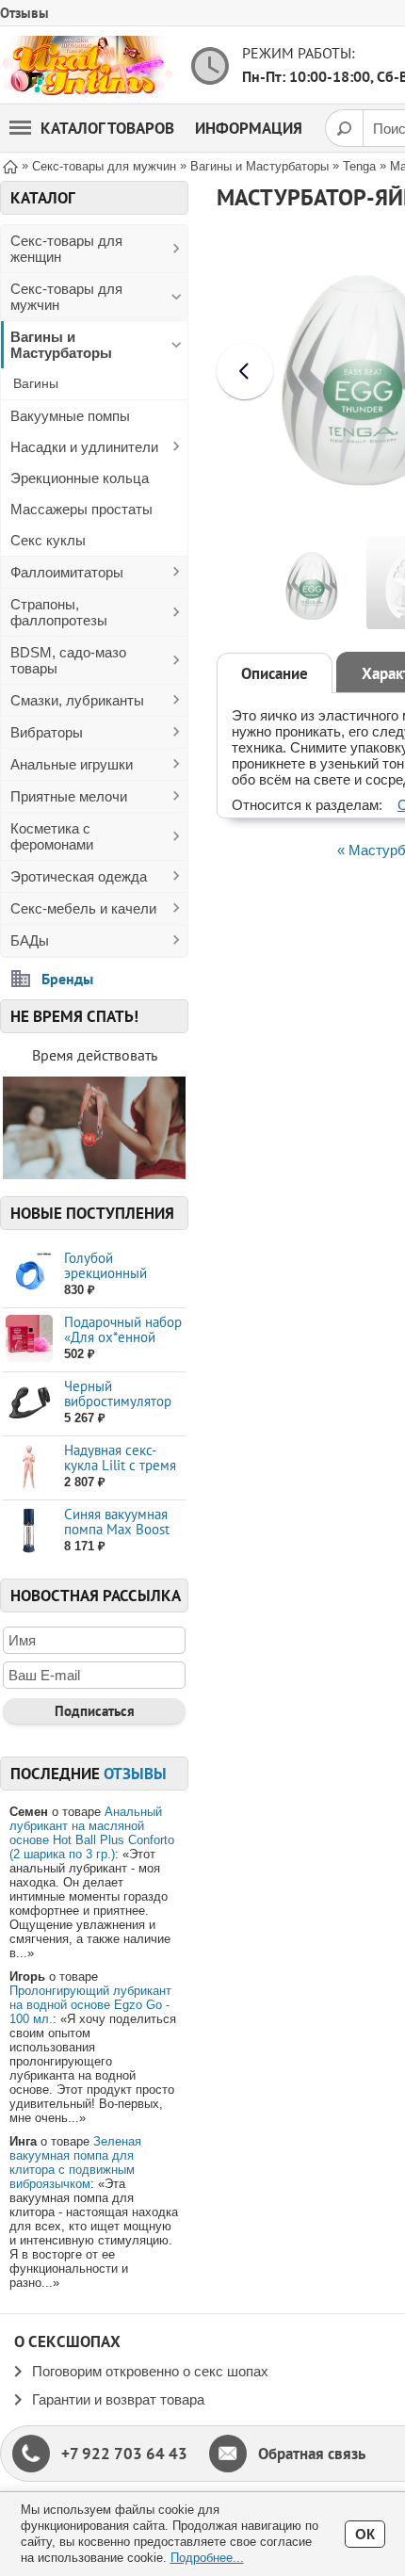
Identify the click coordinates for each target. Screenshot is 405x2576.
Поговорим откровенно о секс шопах (150, 2371)
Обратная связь (312, 2454)
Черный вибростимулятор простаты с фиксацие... (118, 1409)
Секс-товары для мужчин (66, 297)
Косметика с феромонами (52, 836)
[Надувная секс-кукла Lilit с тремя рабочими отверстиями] (29, 1467)
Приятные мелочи (69, 796)
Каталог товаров (107, 128)
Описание (275, 673)
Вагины (36, 383)
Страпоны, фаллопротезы (59, 612)
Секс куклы (48, 540)
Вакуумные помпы (70, 416)
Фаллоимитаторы (67, 572)
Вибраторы (47, 732)
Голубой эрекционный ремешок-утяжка (115, 1273)
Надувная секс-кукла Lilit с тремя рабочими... (120, 1465)
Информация (249, 128)
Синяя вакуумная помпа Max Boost (117, 1522)
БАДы (30, 940)
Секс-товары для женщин (66, 249)
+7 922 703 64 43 (124, 2454)
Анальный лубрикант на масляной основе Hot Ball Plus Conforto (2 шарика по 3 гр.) (92, 1833)
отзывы (135, 1774)
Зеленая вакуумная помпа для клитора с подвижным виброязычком (75, 2163)
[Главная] (10, 165)
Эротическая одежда (79, 876)
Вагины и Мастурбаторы (61, 345)
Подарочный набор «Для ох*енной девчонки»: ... (123, 1337)
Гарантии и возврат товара (118, 2399)
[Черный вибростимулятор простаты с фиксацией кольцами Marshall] (29, 1403)
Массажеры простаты (81, 509)
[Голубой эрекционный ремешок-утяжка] (29, 1275)
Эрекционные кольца (80, 478)
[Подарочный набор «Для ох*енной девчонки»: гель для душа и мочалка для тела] (29, 1339)
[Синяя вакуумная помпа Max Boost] (29, 1531)
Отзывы (24, 13)
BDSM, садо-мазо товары (68, 660)
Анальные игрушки (72, 764)
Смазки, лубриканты (77, 700)
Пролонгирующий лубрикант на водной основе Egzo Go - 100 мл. (90, 2005)
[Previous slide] (245, 371)
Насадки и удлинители (84, 447)
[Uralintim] (87, 65)
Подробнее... (207, 2558)
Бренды (67, 979)
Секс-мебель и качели (83, 908)
